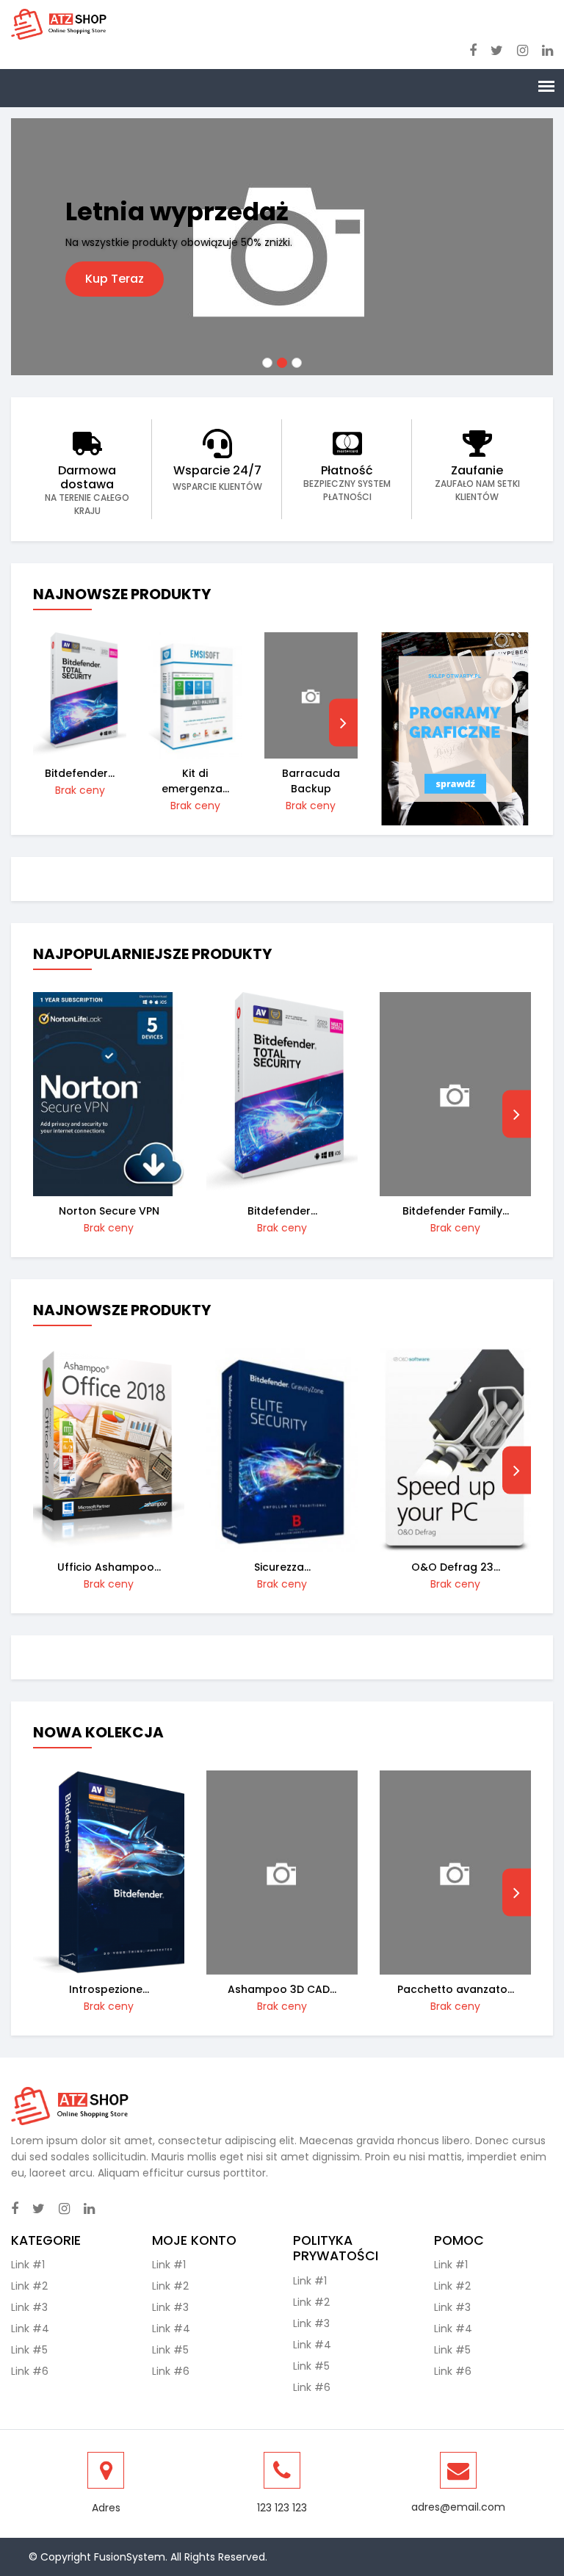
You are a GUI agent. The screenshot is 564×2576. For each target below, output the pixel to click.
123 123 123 (282, 2508)
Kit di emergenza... (195, 781)
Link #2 (29, 2286)
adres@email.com (458, 2507)
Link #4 (30, 2329)
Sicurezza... (282, 1567)
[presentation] (343, 723)
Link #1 (28, 2265)
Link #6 (30, 2371)
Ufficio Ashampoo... (109, 1567)
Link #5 (29, 2350)
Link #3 (29, 2307)
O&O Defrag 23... (456, 1567)
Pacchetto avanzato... (456, 1989)
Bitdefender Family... (456, 1211)
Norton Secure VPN (109, 1211)
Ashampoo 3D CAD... (282, 1989)
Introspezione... (109, 1989)
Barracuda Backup (311, 781)
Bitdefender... (80, 773)
